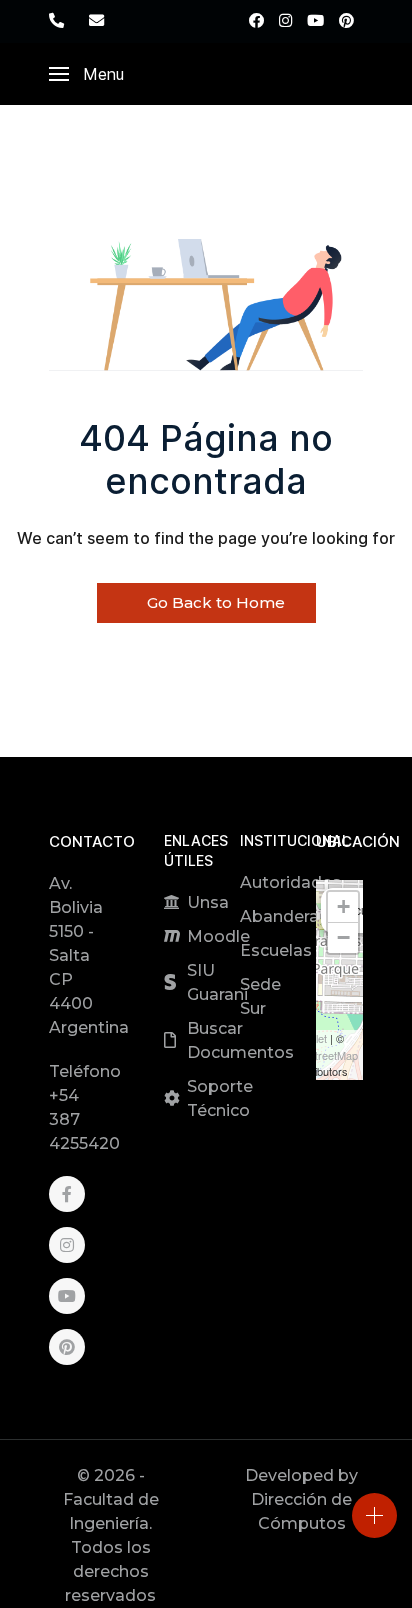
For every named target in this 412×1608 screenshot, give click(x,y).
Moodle (218, 936)
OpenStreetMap (319, 1055)
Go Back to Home (214, 602)
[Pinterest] (346, 20)
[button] (86, 74)
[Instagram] (285, 20)
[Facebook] (256, 20)
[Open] (374, 1515)
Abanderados (295, 916)
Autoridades (290, 882)
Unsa (208, 902)
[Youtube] (315, 20)
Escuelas (276, 950)
